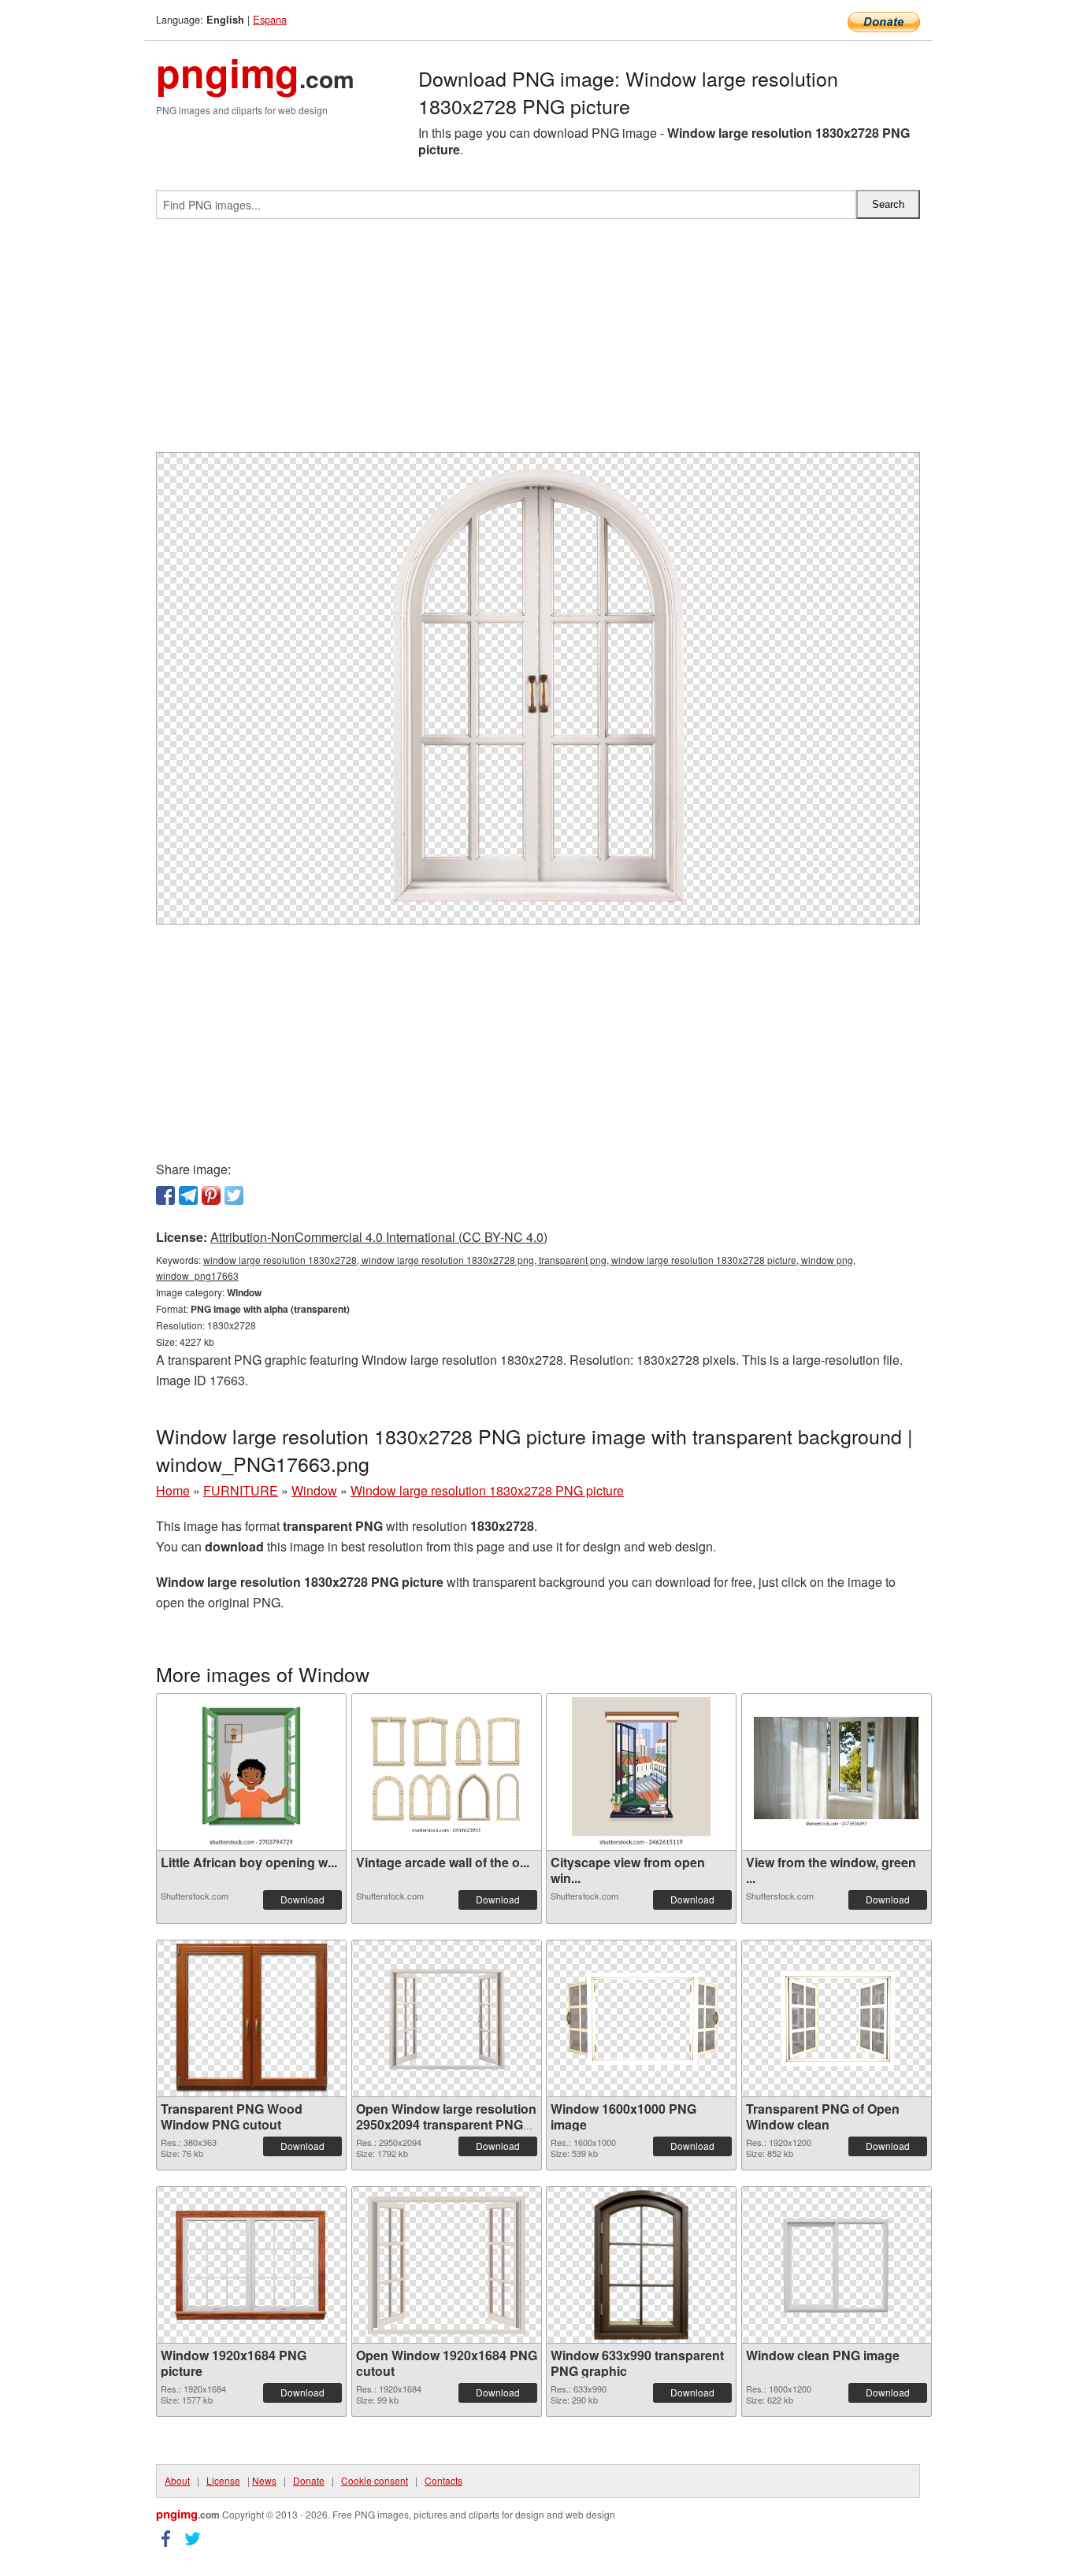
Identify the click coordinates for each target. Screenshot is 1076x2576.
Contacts (443, 2480)
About (177, 2480)
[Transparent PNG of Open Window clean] (837, 2019)
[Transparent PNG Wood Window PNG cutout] (252, 2018)
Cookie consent (375, 2480)
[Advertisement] (538, 342)
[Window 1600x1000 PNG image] (641, 2019)
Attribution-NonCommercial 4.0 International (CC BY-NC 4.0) (379, 1237)
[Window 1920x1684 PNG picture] (251, 2265)
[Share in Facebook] (165, 1195)
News (264, 2480)
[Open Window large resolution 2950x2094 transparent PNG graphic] (447, 2019)
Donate (309, 2480)
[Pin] (211, 1195)
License (223, 2480)
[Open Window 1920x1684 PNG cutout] (447, 2265)
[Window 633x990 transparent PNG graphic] (642, 2265)
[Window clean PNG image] (837, 2265)
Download (302, 1899)
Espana (270, 19)
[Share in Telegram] (188, 1195)
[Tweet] (234, 1195)
